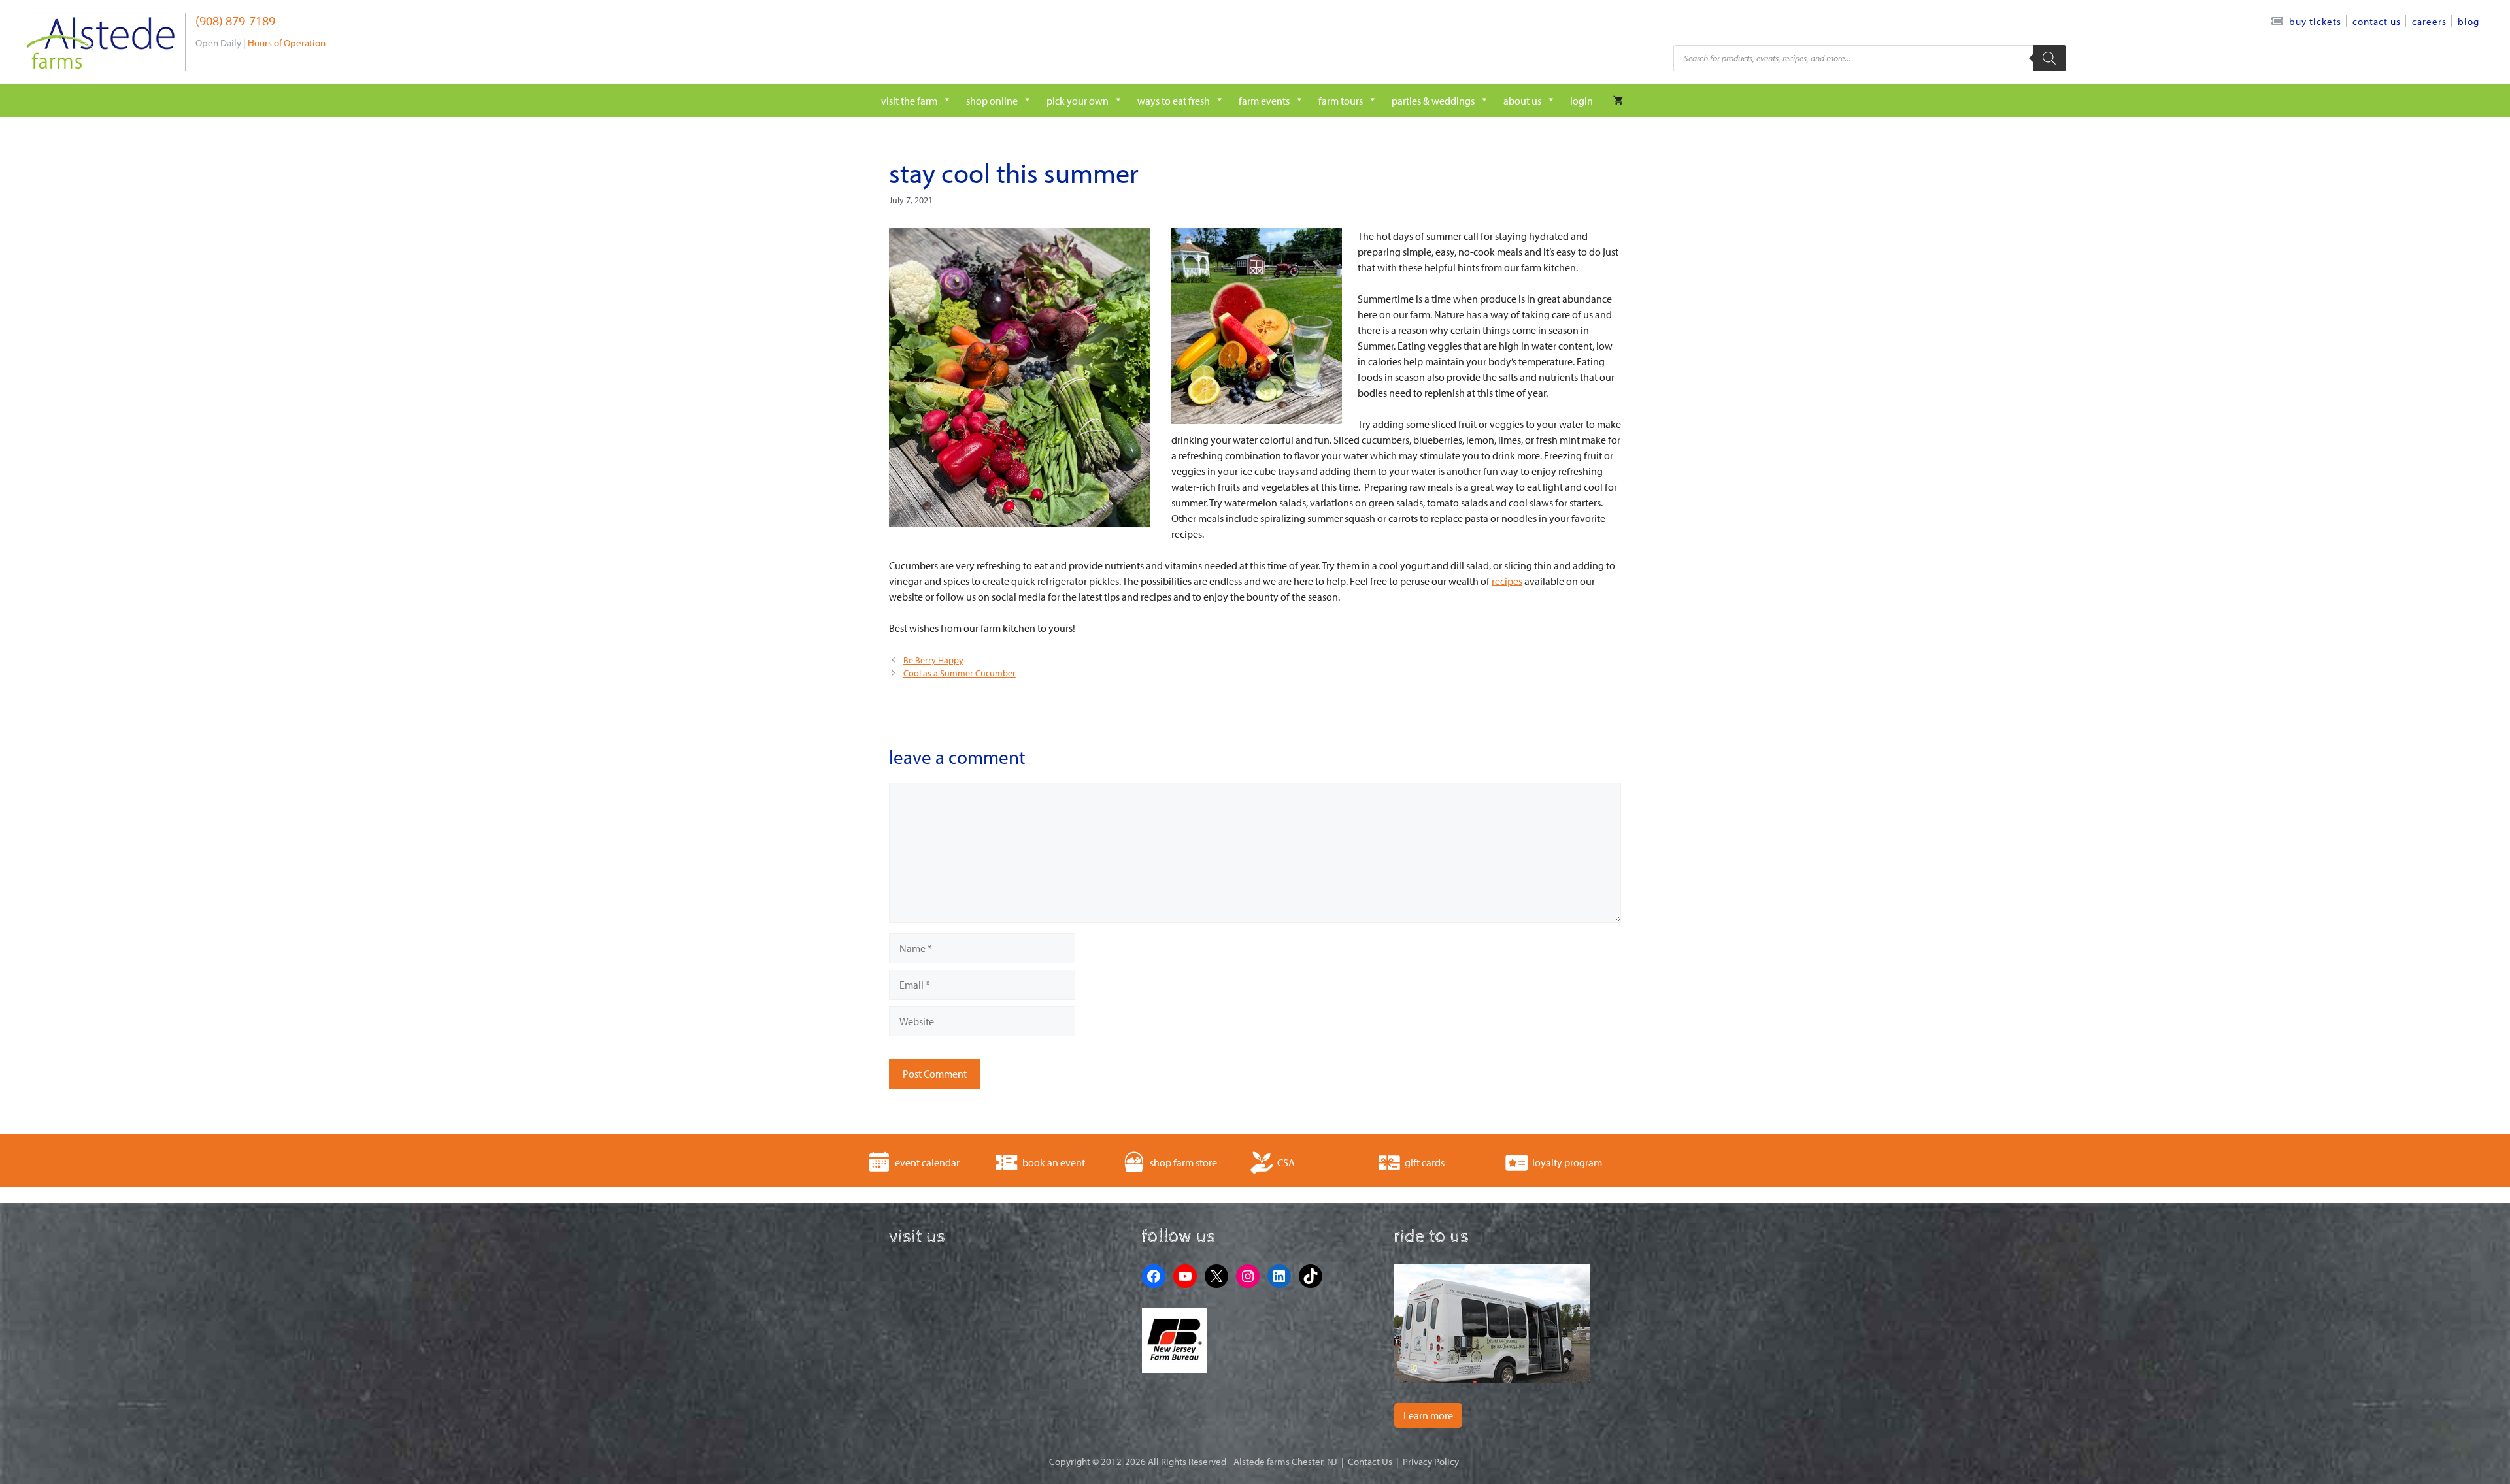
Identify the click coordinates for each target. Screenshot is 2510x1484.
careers (2429, 21)
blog (2468, 21)
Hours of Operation (287, 43)
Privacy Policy (1431, 1461)
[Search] (2049, 58)
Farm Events (1264, 101)
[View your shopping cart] (1618, 101)
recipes (1507, 581)
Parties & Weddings (1433, 101)
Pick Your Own (1078, 101)
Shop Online (992, 101)
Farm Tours (1341, 101)
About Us (1522, 101)
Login (1581, 101)
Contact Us (2377, 21)
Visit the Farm (909, 101)
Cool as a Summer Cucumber (960, 673)
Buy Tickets (2315, 21)
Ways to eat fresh (1174, 101)
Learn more (1428, 1415)
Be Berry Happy (933, 660)
